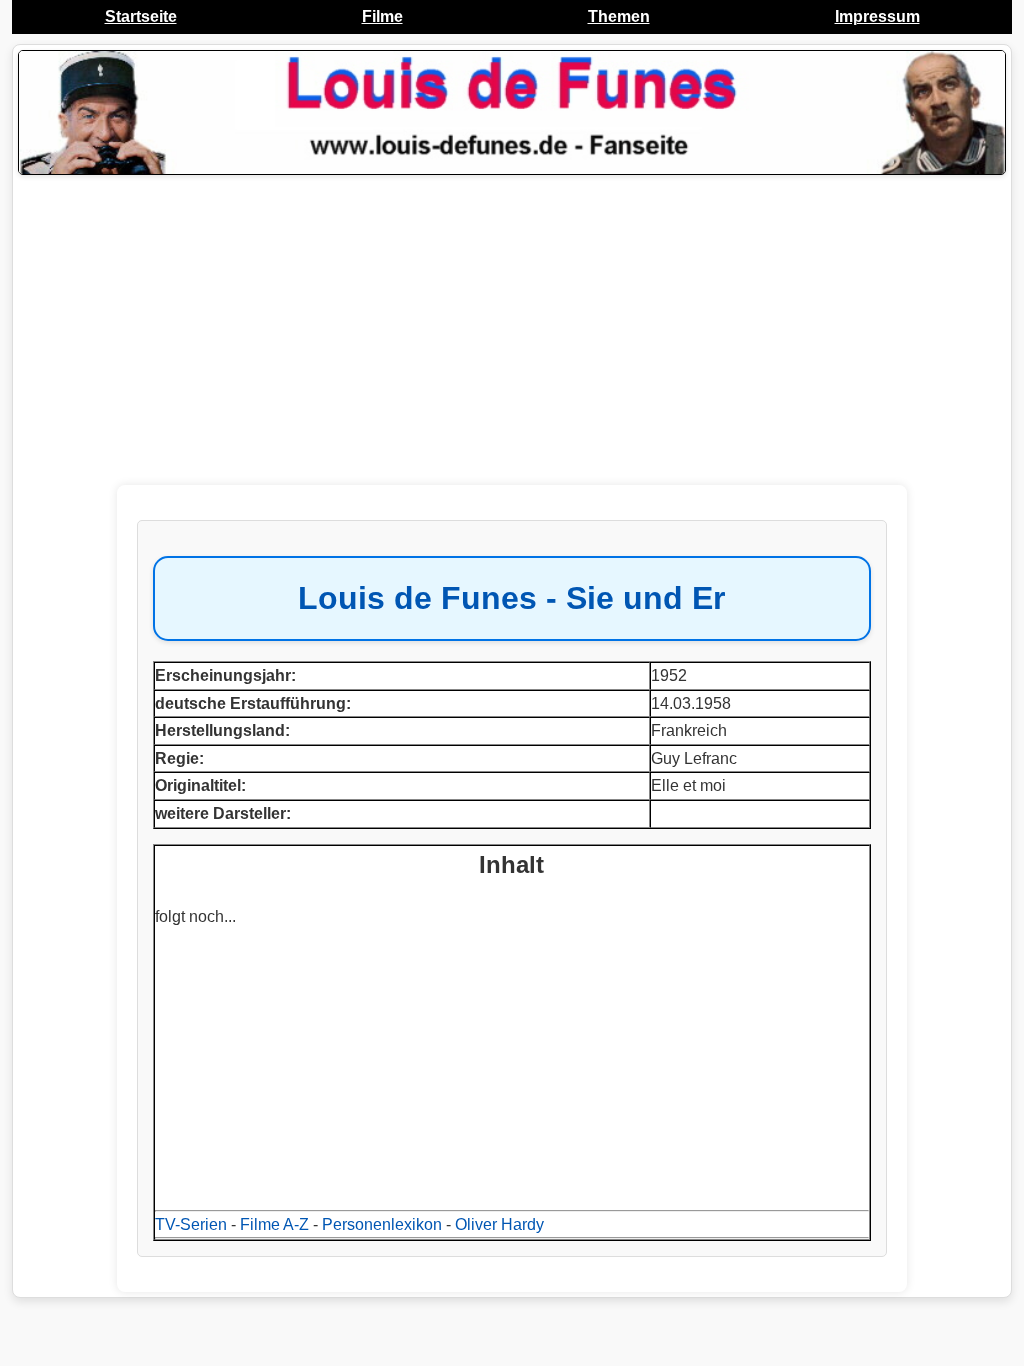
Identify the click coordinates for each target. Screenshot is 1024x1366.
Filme (382, 16)
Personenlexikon (382, 1224)
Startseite (141, 16)
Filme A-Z (274, 1224)
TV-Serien (191, 1224)
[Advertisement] (512, 330)
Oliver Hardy (499, 1224)
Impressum (877, 16)
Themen (619, 16)
